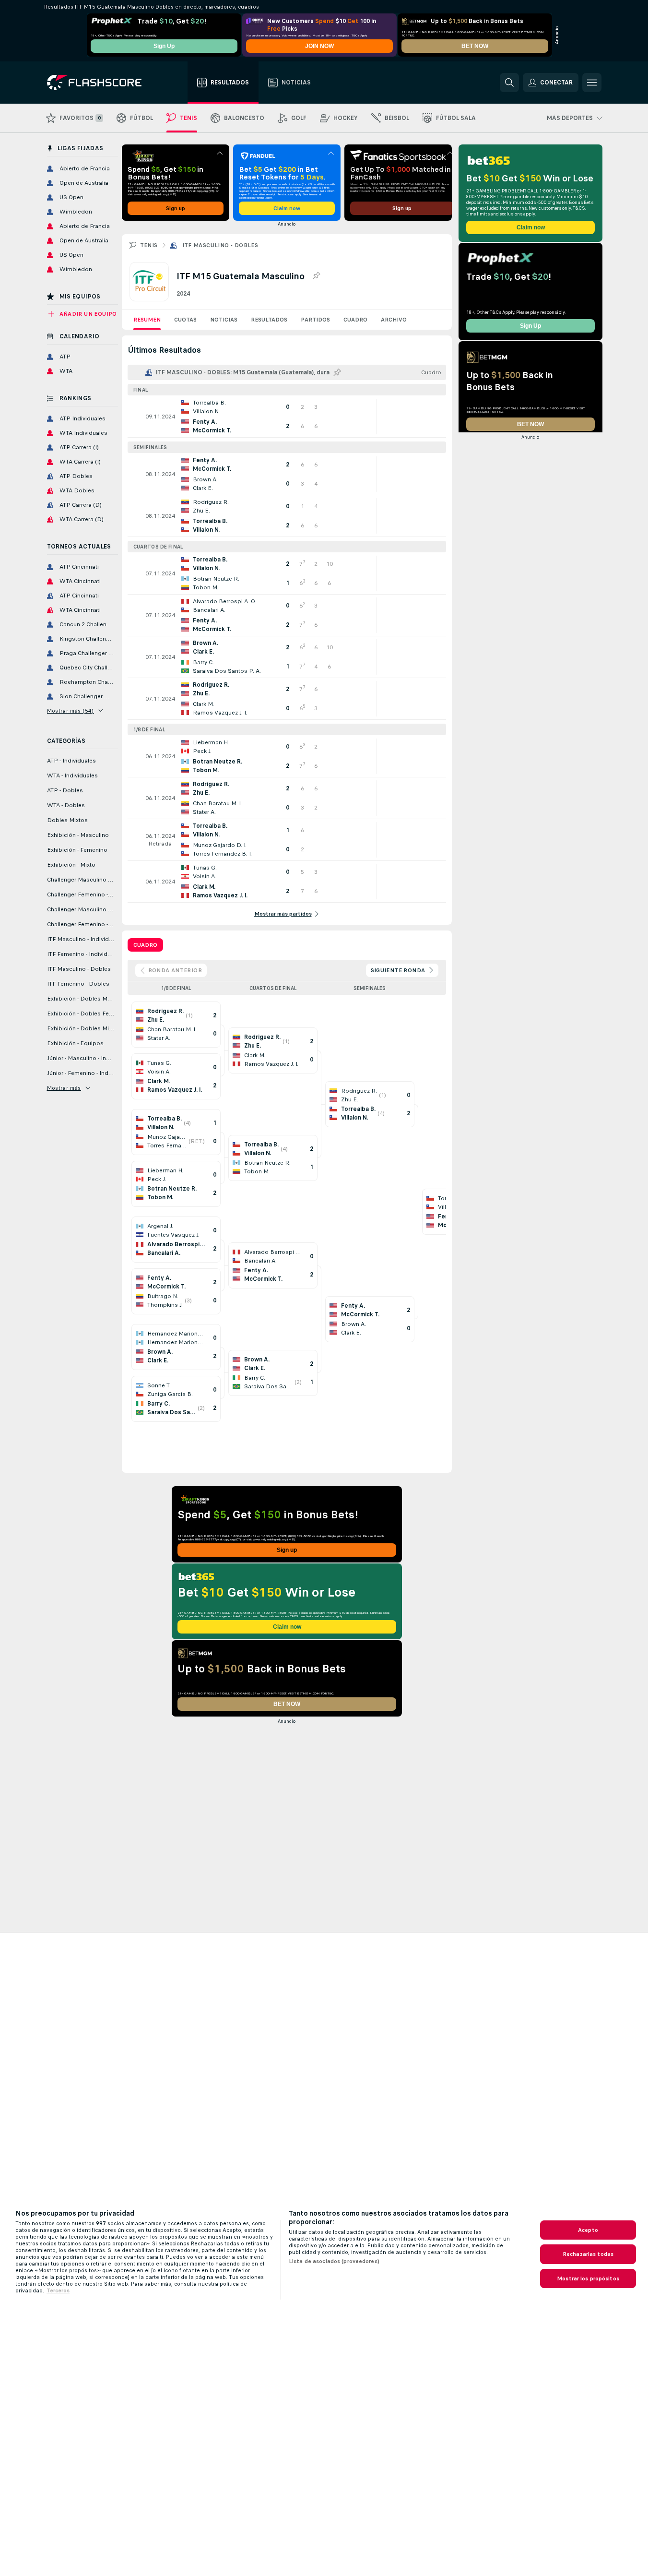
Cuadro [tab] (145, 945)
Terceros (58, 2290)
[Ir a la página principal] (101, 83)
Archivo (394, 320)
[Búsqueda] (509, 83)
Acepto (588, 2230)
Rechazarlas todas (588, 2254)
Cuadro (355, 320)
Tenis (149, 245)
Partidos (315, 320)
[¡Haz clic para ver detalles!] (287, 417)
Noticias (224, 320)
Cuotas (185, 320)
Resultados (269, 320)
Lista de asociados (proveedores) (334, 2261)
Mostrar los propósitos (588, 2278)
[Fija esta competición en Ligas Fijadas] (316, 276)
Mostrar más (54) (71, 711)
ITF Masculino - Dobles (220, 245)
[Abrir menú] (592, 83)
